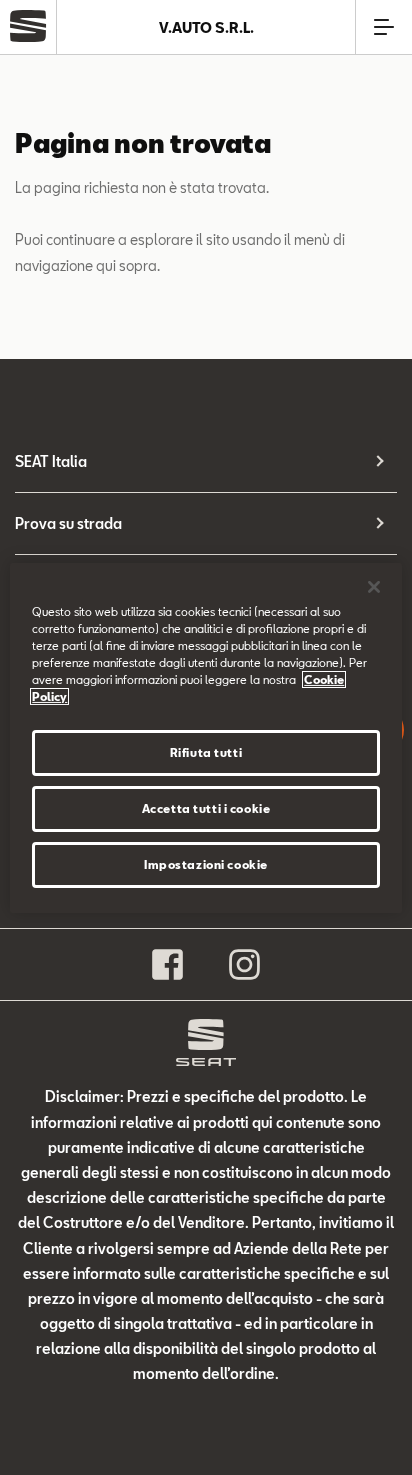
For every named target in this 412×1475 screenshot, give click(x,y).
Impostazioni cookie (206, 864)
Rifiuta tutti (206, 752)
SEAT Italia (51, 461)
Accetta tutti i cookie (206, 808)
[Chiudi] (374, 586)
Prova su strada (68, 523)
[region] (205, 737)
